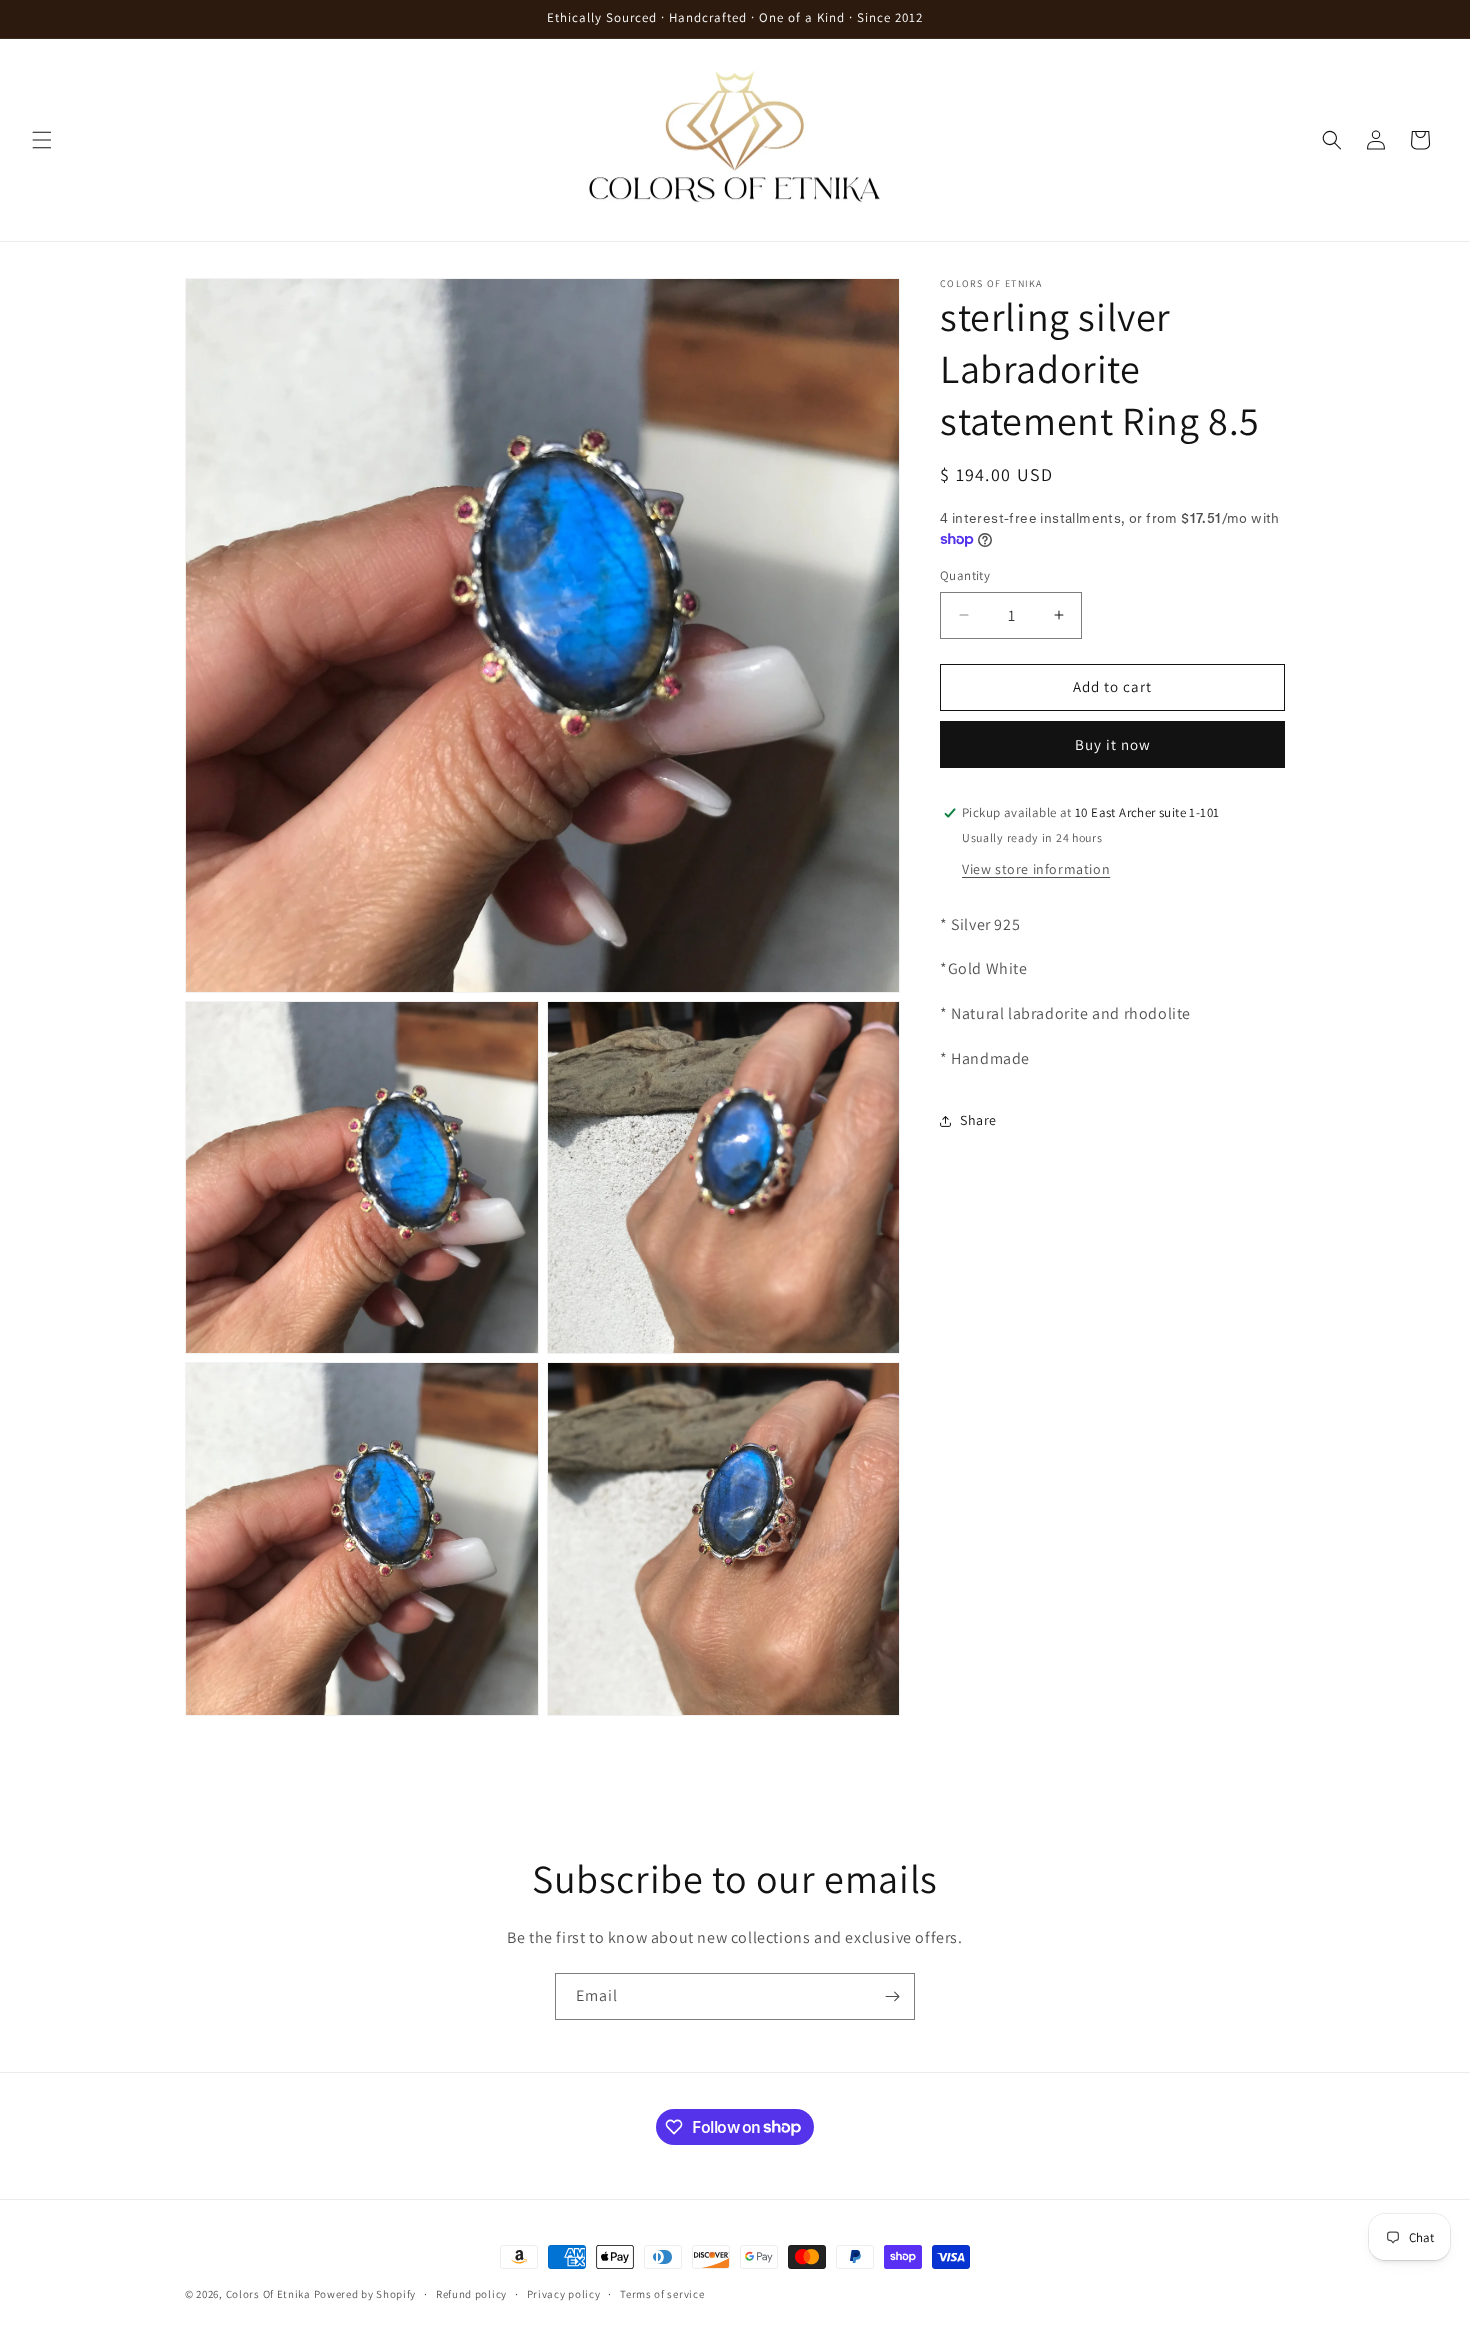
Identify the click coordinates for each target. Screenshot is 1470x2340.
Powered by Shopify (365, 2294)
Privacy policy (564, 2293)
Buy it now (1113, 744)
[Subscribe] (892, 1996)
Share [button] (978, 1120)
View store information (1036, 869)
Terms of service (662, 2293)
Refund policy (471, 2293)
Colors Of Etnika (268, 2294)
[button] (42, 140)
